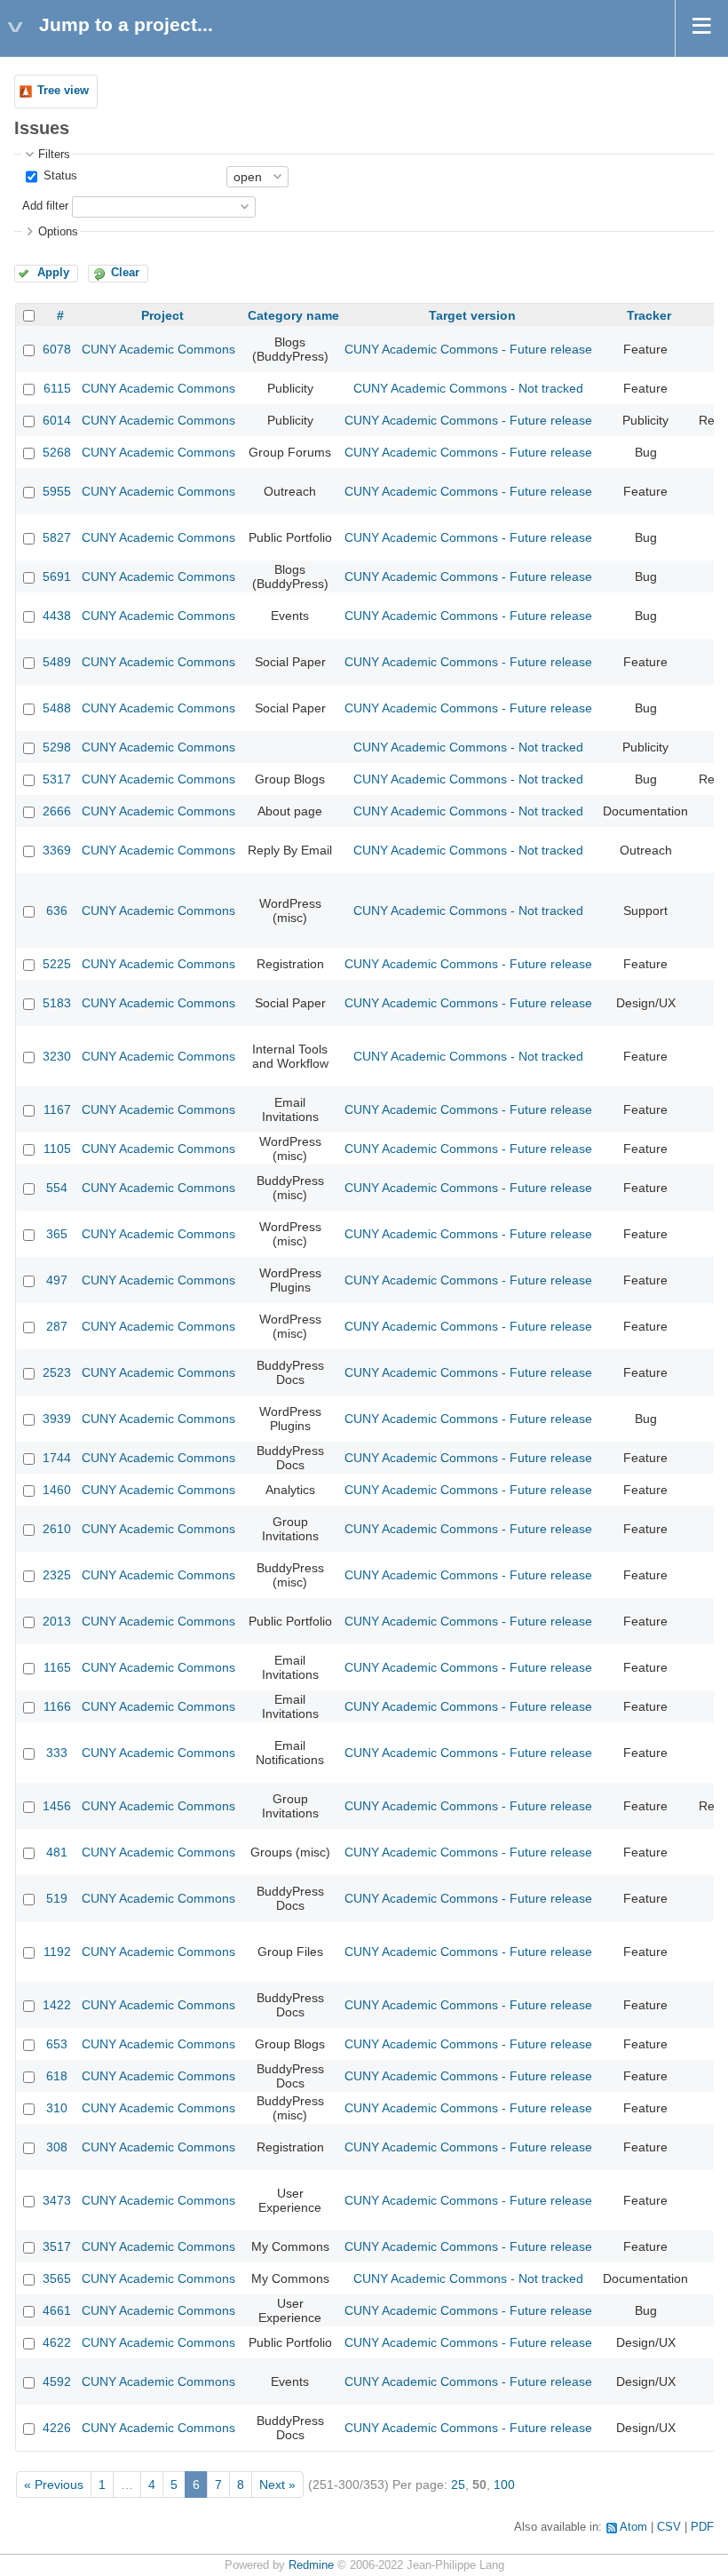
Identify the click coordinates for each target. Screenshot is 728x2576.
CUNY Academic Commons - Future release (468, 349)
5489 (57, 662)
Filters (54, 155)
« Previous (54, 2485)
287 (57, 1326)
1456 (57, 1806)
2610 (57, 1529)
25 (458, 2485)
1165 (57, 1667)
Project (162, 315)
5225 (57, 964)
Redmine (311, 2565)
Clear (125, 273)
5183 (57, 1003)
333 (57, 1753)
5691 (57, 576)
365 (57, 1234)
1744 (57, 1458)
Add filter (45, 206)
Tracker (649, 315)
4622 (57, 2342)
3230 (57, 1056)
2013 (57, 1621)
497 (57, 1280)
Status (59, 176)
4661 (57, 2310)
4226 (57, 2428)
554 (57, 1188)
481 (57, 1852)
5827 (57, 537)
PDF (702, 2527)
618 (57, 2076)
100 (504, 2485)
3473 (57, 2200)
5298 (57, 747)
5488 (57, 708)
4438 (57, 616)
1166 (57, 1706)
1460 (57, 1490)
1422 (57, 2005)
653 (57, 2044)
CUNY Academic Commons (158, 349)
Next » (277, 2485)
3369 (57, 850)
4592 (57, 2381)
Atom (633, 2527)
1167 (57, 1109)
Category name (293, 315)
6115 (57, 388)
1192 (57, 1952)
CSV (669, 2527)
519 (57, 1898)
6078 (57, 349)
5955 (57, 491)
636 (57, 910)
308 (57, 2147)
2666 (57, 811)
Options (58, 232)
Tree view (63, 91)
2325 (57, 1575)
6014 (57, 420)
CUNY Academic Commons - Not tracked (468, 388)
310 (57, 2108)
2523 (57, 1372)
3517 (57, 2246)
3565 (57, 2278)
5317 (57, 779)
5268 (57, 452)
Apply (53, 273)
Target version (472, 315)
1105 (57, 1149)
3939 (57, 1419)
